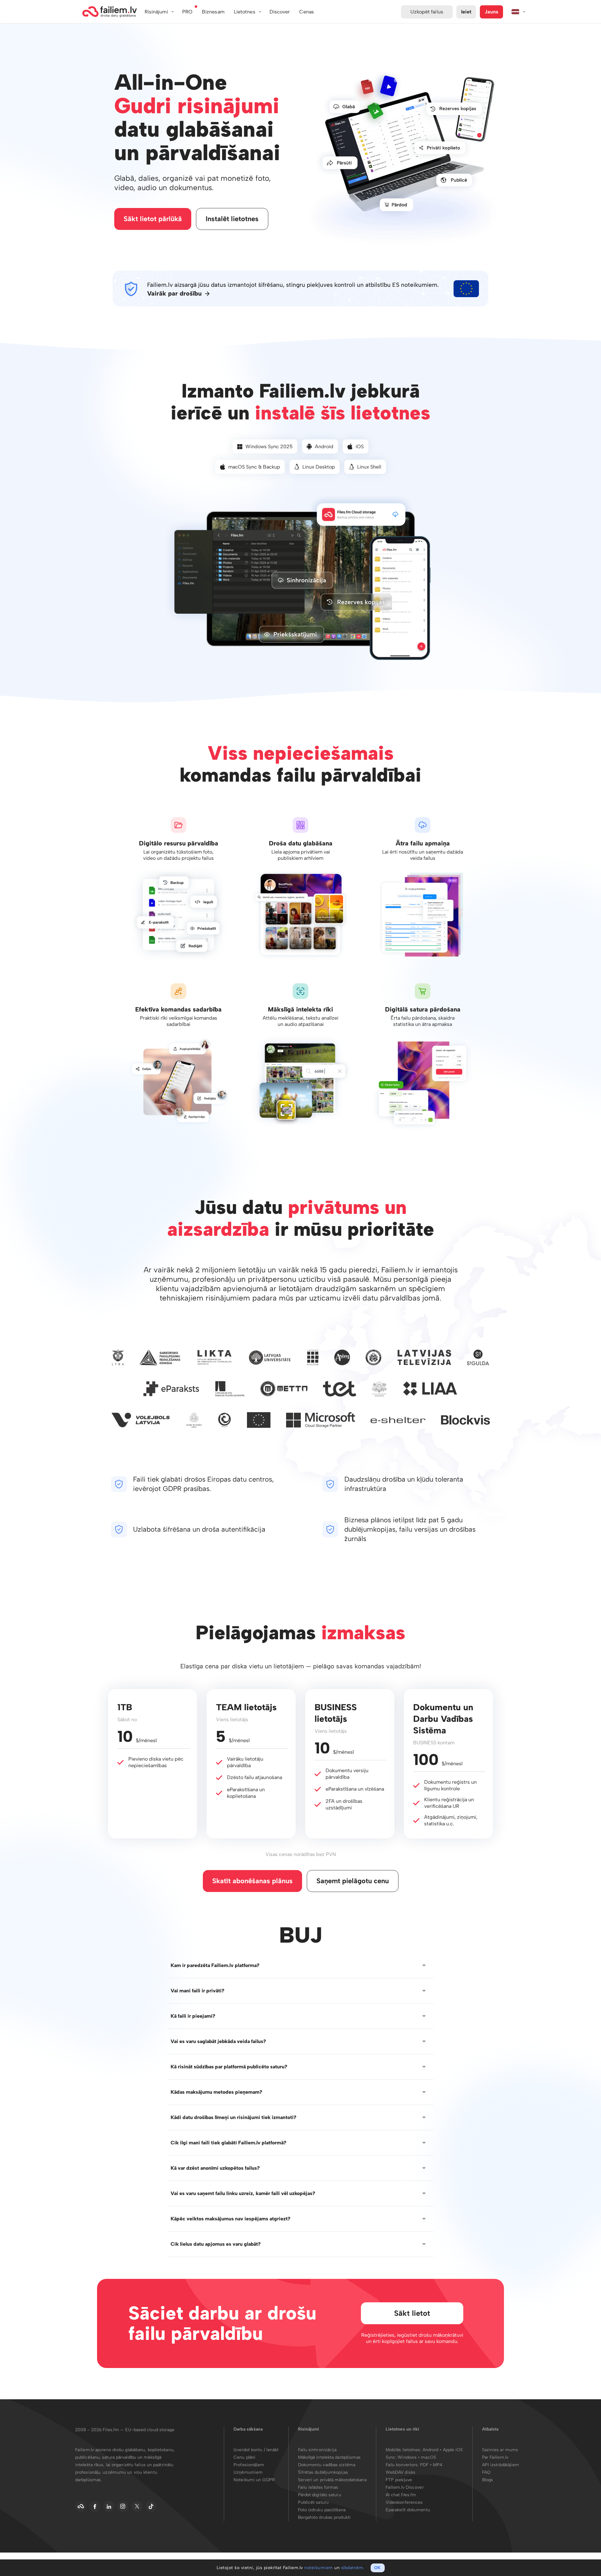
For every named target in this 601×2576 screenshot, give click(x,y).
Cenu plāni (244, 2457)
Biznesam (213, 12)
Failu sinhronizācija (317, 2450)
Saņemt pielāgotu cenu (353, 1881)
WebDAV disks (401, 2472)
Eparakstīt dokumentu (408, 2510)
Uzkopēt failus (427, 12)
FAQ (486, 2472)
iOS (360, 446)
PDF (424, 2465)
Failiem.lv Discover (405, 2487)
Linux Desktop (319, 467)
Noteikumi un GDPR (254, 2480)
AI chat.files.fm (401, 2495)
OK (377, 2568)
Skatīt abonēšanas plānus (252, 1881)
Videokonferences (404, 2502)
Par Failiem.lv (495, 2457)
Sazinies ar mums (500, 2450)
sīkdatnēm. (353, 2568)
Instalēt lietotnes (232, 219)
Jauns (491, 12)
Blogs (488, 2480)
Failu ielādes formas (318, 2487)
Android (324, 446)
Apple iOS (453, 2450)
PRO (187, 12)
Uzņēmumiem (248, 2472)
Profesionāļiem (249, 2465)
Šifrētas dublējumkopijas (323, 2472)
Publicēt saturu (313, 2502)
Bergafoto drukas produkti (324, 2517)
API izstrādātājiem (501, 2465)
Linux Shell (369, 467)
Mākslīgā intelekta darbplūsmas (329, 2457)
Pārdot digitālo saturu (320, 2495)
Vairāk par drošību (174, 294)
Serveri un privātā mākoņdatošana (332, 2480)
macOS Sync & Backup (254, 467)
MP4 (438, 2465)
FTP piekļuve (399, 2480)
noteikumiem (319, 2568)
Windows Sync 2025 (269, 446)
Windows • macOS (417, 2457)
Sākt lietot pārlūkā (153, 219)
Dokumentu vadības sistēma (327, 2465)
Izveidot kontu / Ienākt (256, 2450)
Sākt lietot (412, 2313)
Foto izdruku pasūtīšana (322, 2510)
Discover (280, 12)
